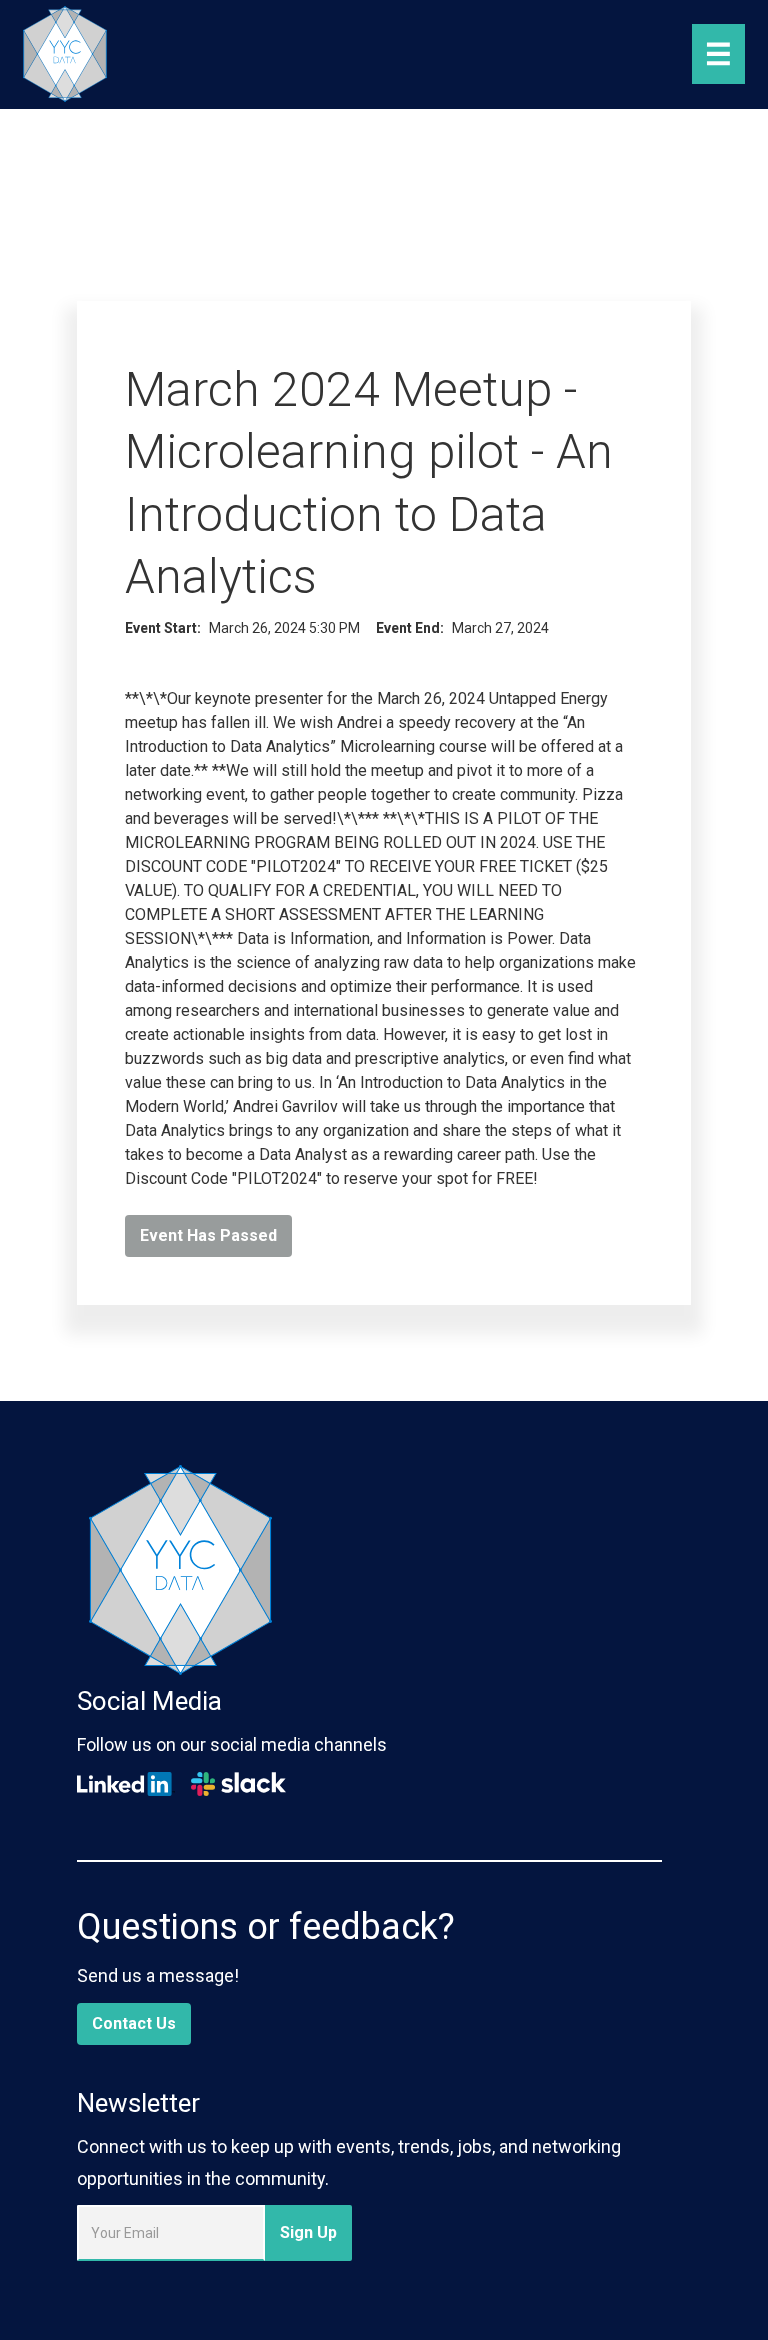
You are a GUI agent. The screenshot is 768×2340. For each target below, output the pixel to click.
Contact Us (134, 2023)
